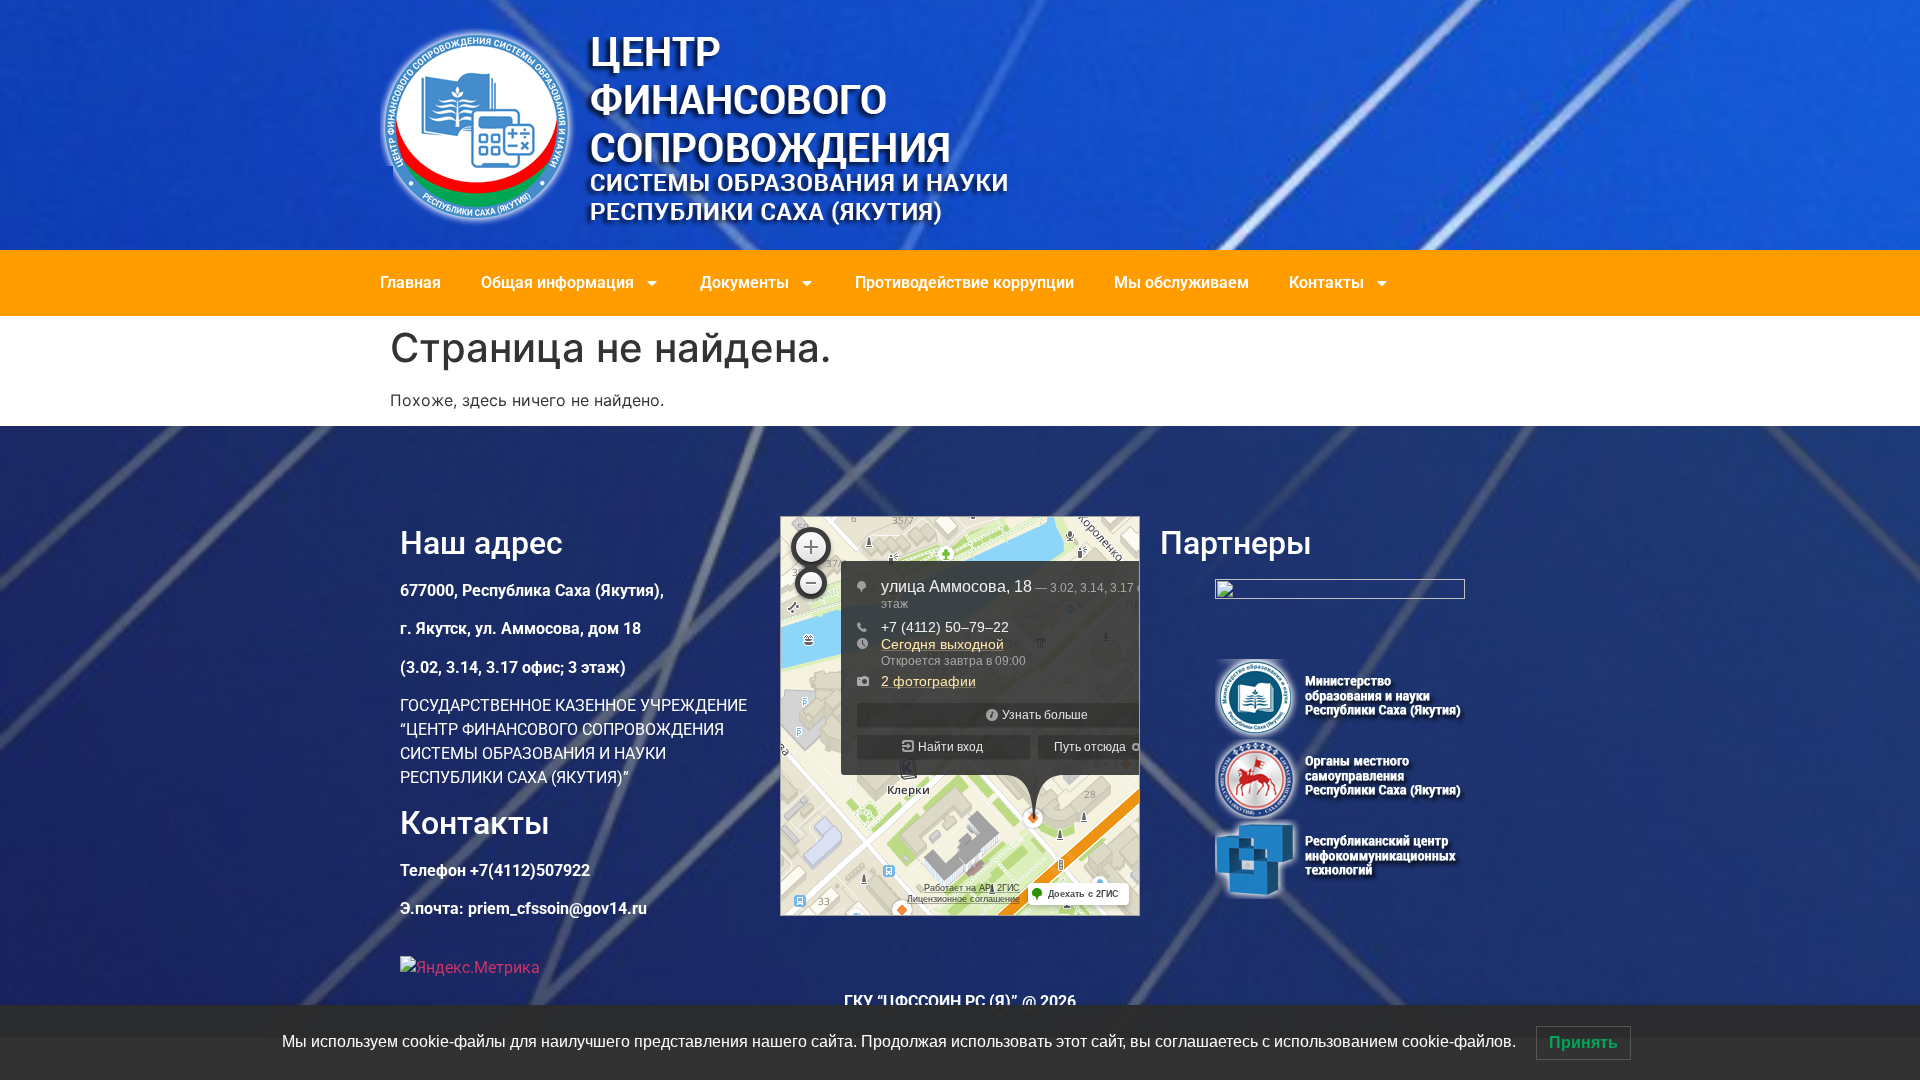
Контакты (1326, 282)
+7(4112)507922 (530, 870)
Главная (410, 282)
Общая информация (557, 282)
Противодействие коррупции (964, 282)
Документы (744, 282)
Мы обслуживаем (1181, 282)
